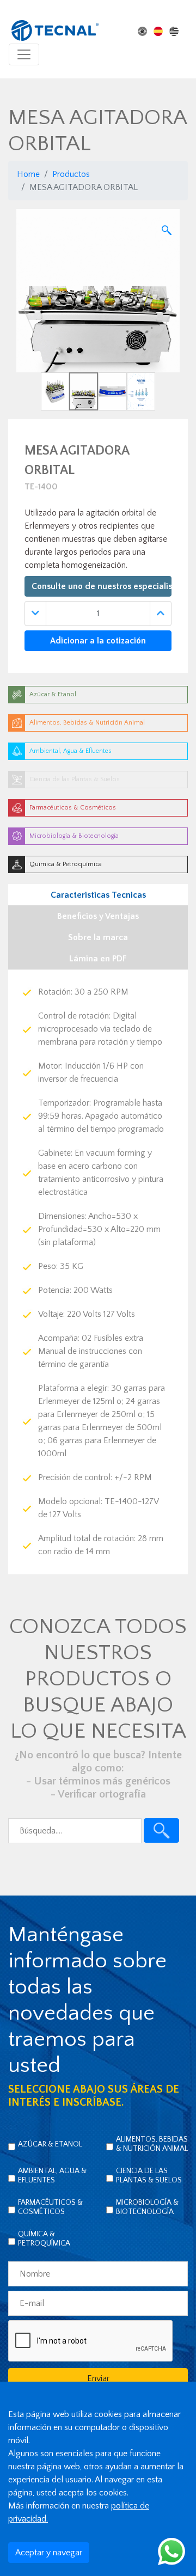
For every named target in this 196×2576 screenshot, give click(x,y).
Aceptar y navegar (49, 2553)
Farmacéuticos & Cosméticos (50, 2207)
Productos (71, 174)
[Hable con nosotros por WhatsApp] (171, 2551)
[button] (29, 310)
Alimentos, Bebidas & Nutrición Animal (152, 2144)
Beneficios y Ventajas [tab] (98, 916)
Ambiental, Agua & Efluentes (52, 2176)
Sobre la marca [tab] (98, 937)
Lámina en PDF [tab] (98, 959)
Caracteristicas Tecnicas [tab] (98, 895)
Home (28, 174)
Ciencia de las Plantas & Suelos (149, 2176)
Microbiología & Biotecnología (147, 2207)
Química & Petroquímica (44, 2239)
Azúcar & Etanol (50, 2144)
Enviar (98, 2378)
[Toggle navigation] (24, 54)
